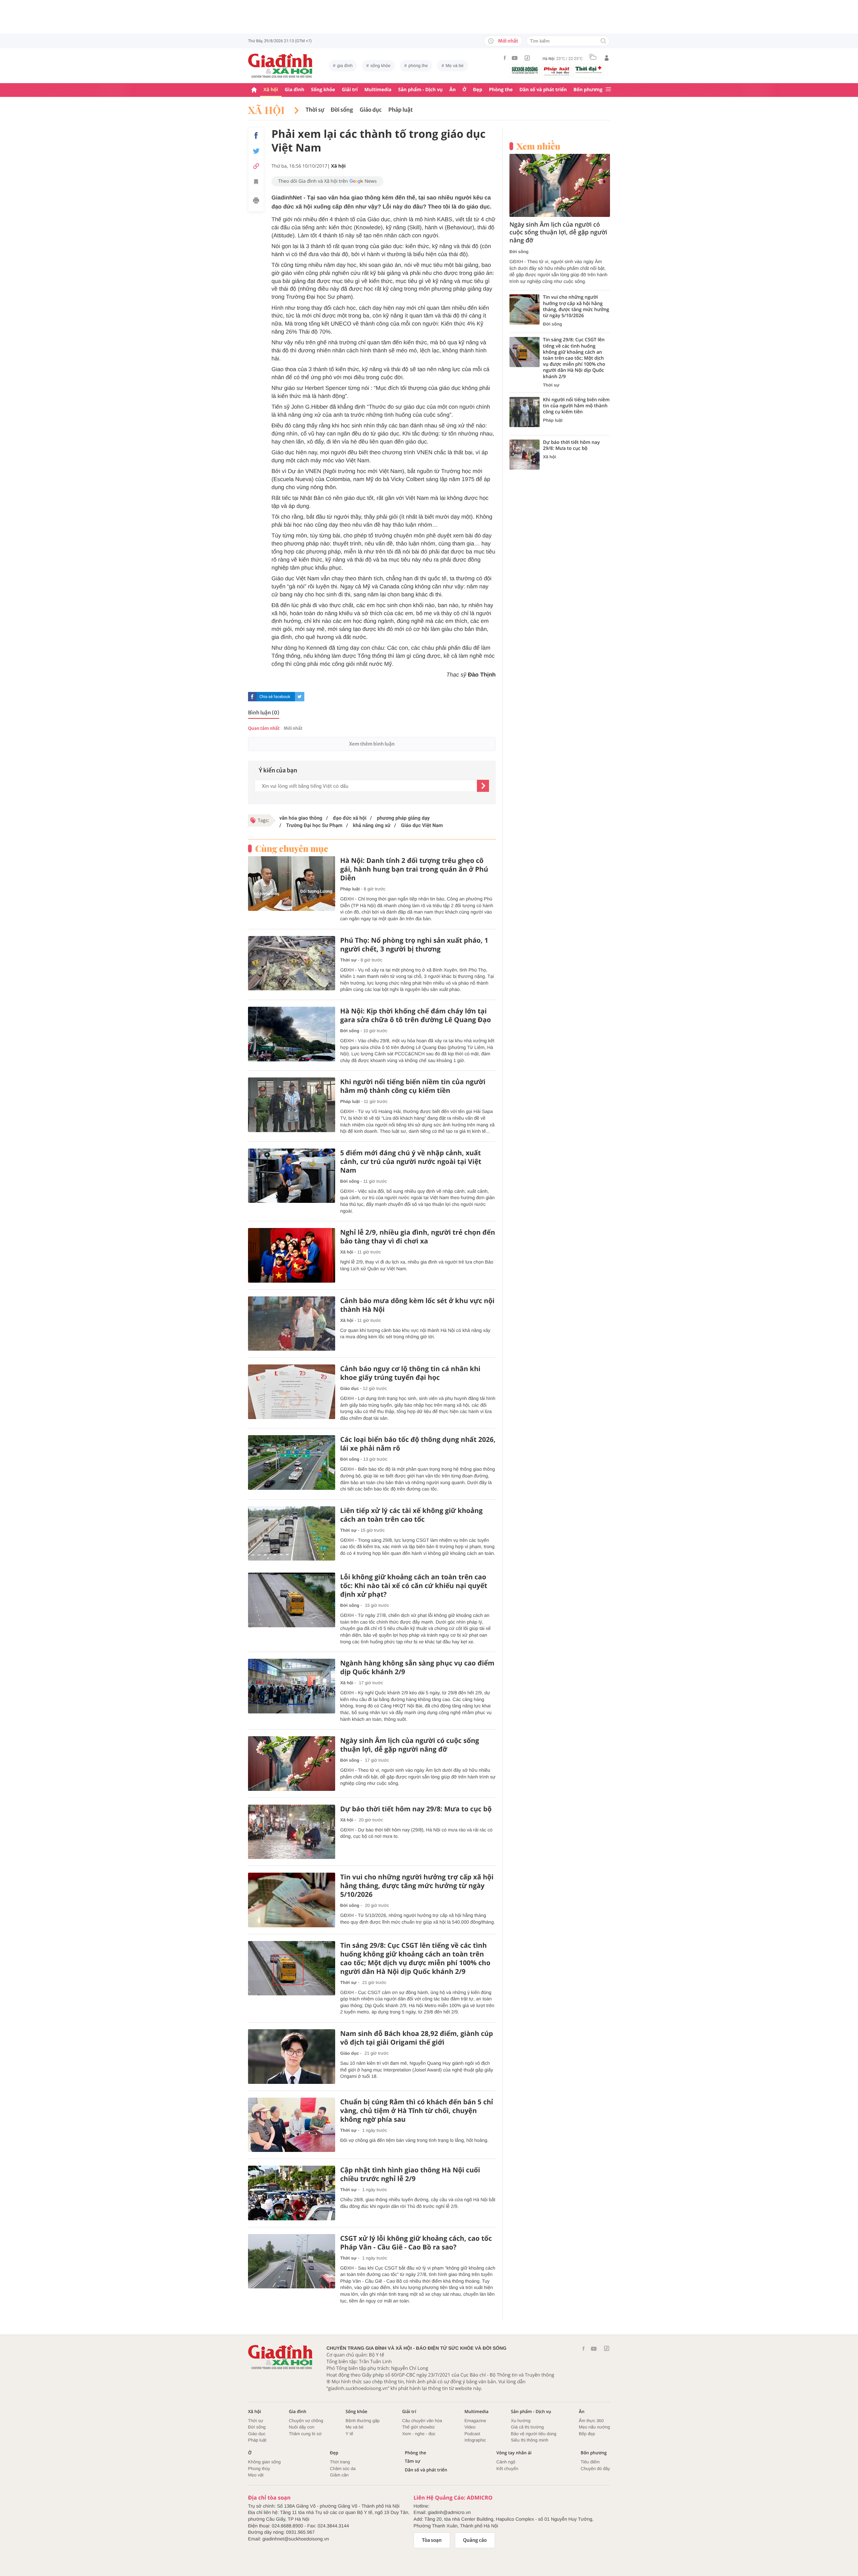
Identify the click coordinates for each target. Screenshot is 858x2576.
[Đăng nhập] (607, 58)
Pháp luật (401, 110)
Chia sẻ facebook (275, 697)
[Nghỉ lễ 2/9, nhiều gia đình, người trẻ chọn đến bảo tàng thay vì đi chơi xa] (292, 1255)
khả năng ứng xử (371, 825)
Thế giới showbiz (419, 2427)
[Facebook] (505, 58)
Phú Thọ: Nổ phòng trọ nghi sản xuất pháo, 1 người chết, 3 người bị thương (414, 945)
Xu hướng (520, 2421)
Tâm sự (413, 2461)
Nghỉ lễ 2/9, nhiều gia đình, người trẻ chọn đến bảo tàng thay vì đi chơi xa (418, 1237)
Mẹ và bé (455, 66)
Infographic (475, 2440)
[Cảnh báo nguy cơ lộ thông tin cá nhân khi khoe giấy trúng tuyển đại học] (292, 1392)
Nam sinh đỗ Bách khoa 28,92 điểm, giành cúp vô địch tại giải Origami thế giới (417, 2038)
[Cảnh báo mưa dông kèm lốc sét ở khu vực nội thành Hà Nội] (292, 1324)
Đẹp (478, 90)
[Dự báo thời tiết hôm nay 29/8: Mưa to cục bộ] (292, 1832)
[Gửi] (483, 786)
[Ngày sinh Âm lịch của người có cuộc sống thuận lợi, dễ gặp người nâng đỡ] (292, 1764)
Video (470, 2427)
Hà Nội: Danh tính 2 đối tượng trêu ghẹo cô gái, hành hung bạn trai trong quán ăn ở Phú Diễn (414, 869)
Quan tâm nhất (264, 728)
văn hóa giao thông (301, 818)
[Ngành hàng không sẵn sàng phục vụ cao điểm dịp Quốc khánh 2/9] (292, 1686)
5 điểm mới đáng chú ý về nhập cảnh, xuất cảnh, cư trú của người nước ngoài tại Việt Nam (411, 1162)
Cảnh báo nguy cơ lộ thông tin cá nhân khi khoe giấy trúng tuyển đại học (410, 1373)
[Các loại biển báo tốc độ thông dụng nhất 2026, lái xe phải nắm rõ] (292, 1462)
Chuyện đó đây (595, 2469)
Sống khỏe (323, 90)
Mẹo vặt (256, 2475)
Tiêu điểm (590, 2462)
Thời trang (340, 2462)
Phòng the (501, 90)
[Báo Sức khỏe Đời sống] (525, 70)
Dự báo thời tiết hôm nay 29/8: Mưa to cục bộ (416, 1809)
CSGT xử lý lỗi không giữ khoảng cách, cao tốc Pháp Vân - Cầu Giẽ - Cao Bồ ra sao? (416, 2243)
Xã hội (271, 90)
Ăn (453, 90)
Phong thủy (259, 2469)
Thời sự (315, 110)
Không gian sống (264, 2462)
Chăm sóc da (343, 2469)
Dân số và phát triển (543, 90)
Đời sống (342, 110)
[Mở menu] (608, 90)
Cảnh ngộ (506, 2462)
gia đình (345, 66)
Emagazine (475, 2421)
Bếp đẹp (587, 2434)
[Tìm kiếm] (603, 41)
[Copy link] (256, 166)
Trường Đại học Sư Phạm (314, 825)
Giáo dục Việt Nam (421, 825)
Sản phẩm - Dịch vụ (420, 90)
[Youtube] (515, 58)
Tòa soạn (432, 2540)
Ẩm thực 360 (591, 2421)
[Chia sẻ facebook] (256, 135)
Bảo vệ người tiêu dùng (534, 2434)
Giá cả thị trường (527, 2427)
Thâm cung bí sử (305, 2434)
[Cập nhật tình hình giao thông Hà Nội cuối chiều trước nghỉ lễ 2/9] (292, 2193)
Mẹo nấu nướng (594, 2427)
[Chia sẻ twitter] (256, 151)
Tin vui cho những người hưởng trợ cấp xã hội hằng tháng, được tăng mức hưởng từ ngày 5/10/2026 (417, 1886)
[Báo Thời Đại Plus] (589, 70)
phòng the (418, 66)
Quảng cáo (475, 2540)
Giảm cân (339, 2475)
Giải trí (350, 90)
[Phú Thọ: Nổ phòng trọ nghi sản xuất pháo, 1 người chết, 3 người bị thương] (292, 963)
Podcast (472, 2434)
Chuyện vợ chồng (306, 2421)
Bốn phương (588, 90)
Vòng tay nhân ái (514, 2453)
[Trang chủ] (254, 90)
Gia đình (295, 90)
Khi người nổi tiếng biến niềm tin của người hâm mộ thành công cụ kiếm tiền (413, 1086)
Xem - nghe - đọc (419, 2434)
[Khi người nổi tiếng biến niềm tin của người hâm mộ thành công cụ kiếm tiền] (292, 1105)
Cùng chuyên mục (292, 848)
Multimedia (378, 90)
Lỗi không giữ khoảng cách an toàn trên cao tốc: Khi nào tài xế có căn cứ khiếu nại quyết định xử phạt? (414, 1586)
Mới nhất (508, 41)
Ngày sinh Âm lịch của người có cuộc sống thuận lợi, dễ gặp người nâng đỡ (410, 1745)
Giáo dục (371, 110)
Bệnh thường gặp (363, 2421)
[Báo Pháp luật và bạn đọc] (557, 71)
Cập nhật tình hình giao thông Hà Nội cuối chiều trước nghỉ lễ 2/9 (410, 2174)
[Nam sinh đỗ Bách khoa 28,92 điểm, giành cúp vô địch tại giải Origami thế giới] (292, 2057)
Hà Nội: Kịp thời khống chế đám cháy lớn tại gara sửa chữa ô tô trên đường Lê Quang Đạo (416, 1015)
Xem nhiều (538, 146)
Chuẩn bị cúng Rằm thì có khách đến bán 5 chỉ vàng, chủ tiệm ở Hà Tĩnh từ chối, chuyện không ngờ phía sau (417, 2111)
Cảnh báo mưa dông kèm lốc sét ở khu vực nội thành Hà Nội (417, 1305)
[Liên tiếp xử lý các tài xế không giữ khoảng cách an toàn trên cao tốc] (292, 1534)
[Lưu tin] (256, 183)
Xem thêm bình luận (372, 744)
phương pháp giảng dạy (403, 818)
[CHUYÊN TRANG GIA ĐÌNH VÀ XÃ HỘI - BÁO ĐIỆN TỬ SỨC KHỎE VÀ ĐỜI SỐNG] (281, 66)
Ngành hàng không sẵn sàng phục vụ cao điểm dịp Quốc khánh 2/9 (417, 1667)
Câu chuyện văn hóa (422, 2421)
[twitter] (300, 697)
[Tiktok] (527, 58)
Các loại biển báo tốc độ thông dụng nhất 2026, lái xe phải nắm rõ (418, 1444)
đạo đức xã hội (349, 818)
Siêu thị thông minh (529, 2440)
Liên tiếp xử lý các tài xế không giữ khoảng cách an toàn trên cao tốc (411, 1515)
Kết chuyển (507, 2469)
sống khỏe (380, 66)
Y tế (349, 2434)
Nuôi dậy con (302, 2427)
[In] (256, 201)
